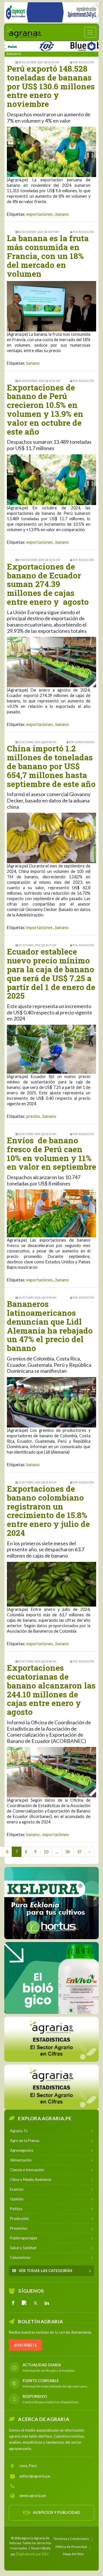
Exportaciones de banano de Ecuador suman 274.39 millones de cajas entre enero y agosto (48, 584)
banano (62, 214)
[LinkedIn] (47, 2303)
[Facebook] (13, 2303)
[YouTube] (24, 2303)
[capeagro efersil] (51, 1978)
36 (68, 1852)
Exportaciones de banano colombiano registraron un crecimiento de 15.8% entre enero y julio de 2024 (48, 1511)
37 (79, 1852)
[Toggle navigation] (90, 32)
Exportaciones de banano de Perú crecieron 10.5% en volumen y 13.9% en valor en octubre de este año (45, 410)
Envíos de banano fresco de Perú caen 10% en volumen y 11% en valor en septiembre (51, 1153)
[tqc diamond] (51, 1903)
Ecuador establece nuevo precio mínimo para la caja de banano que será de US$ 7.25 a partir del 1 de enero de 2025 (51, 974)
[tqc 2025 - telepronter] (23, 45)
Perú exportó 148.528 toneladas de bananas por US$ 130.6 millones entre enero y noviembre (51, 86)
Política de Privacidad (71, 2546)
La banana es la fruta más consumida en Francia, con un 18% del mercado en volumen (48, 256)
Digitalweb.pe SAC (33, 2554)
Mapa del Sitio (73, 2554)
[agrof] (51, 2039)
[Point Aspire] (51, 12)
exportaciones (40, 214)
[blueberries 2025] (73, 45)
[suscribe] (51, 2087)
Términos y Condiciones (71, 2538)
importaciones (39, 927)
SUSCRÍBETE (25, 2345)
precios (33, 1116)
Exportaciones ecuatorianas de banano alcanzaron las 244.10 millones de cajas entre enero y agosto (51, 1690)
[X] (35, 2303)
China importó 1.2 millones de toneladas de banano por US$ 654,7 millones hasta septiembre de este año (51, 766)
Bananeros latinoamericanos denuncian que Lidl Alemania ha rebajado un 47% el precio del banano (50, 1326)
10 (46, 1852)
